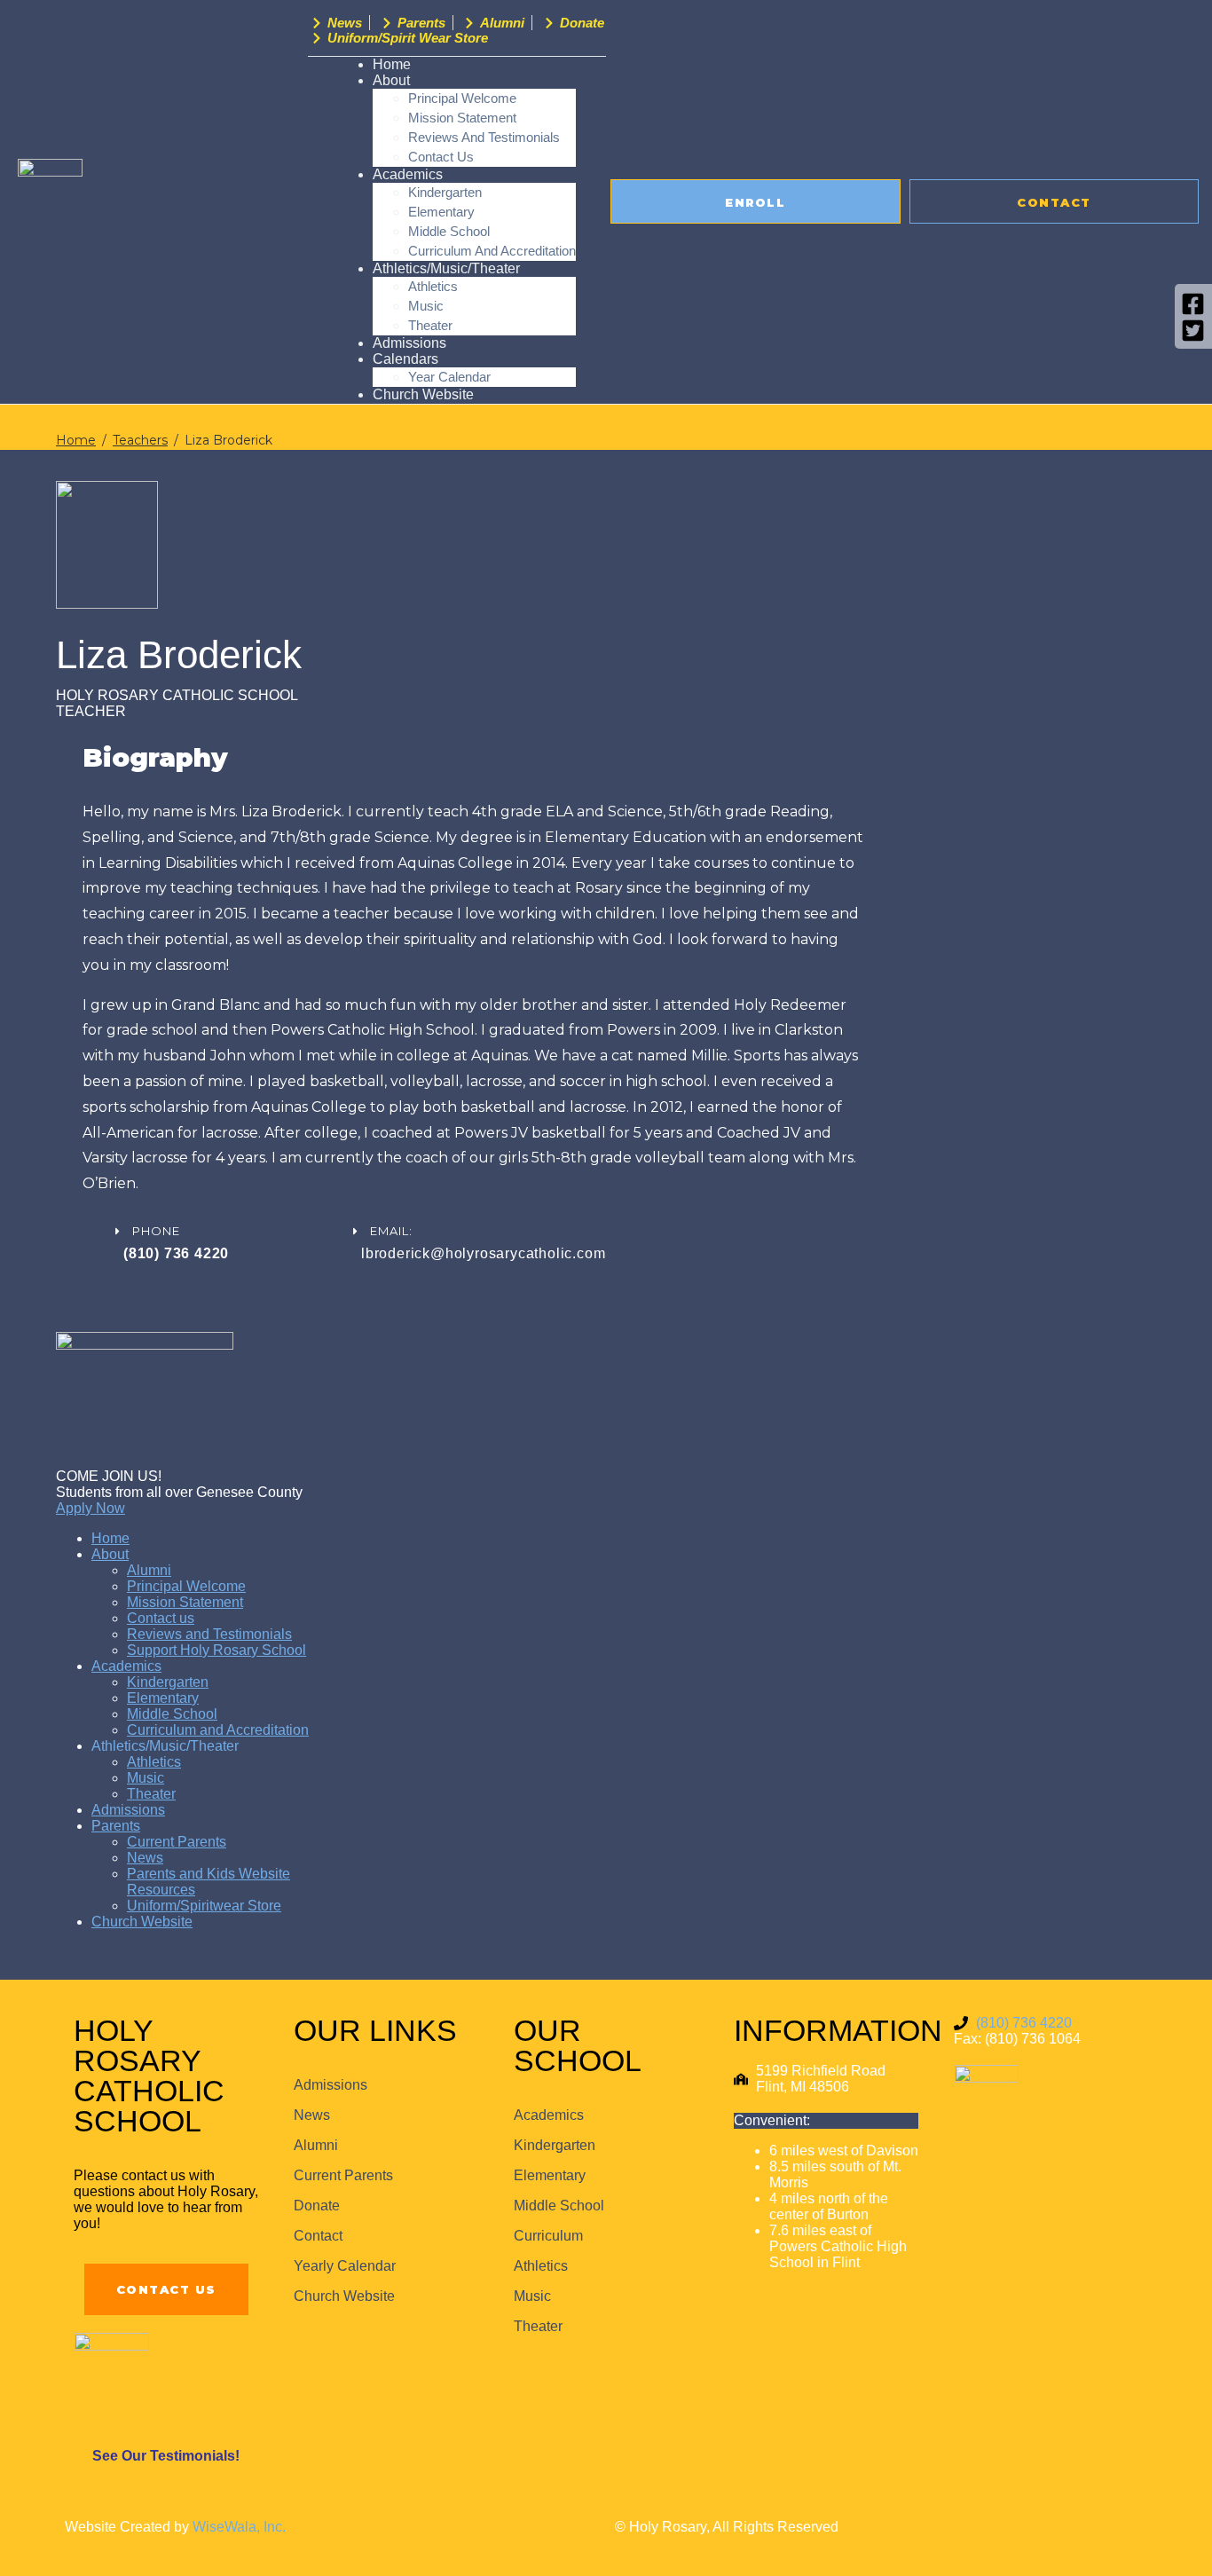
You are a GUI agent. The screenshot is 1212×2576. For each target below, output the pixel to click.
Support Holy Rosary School (216, 1650)
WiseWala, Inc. (239, 2527)
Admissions (128, 1810)
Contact (318, 2236)
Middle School (449, 231)
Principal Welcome (462, 98)
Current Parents (177, 1842)
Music (426, 306)
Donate (317, 2206)
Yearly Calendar (345, 2266)
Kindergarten (445, 192)
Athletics (433, 286)
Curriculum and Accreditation (218, 1730)
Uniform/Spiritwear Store (204, 1906)
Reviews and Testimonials (484, 137)
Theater (151, 1794)
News (145, 1858)
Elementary (441, 212)
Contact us (161, 1618)
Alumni (149, 1570)
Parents (116, 1826)
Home (110, 1538)
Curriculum (548, 2236)
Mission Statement (462, 118)
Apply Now (91, 1508)
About (110, 1554)
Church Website (423, 394)
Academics (408, 174)
